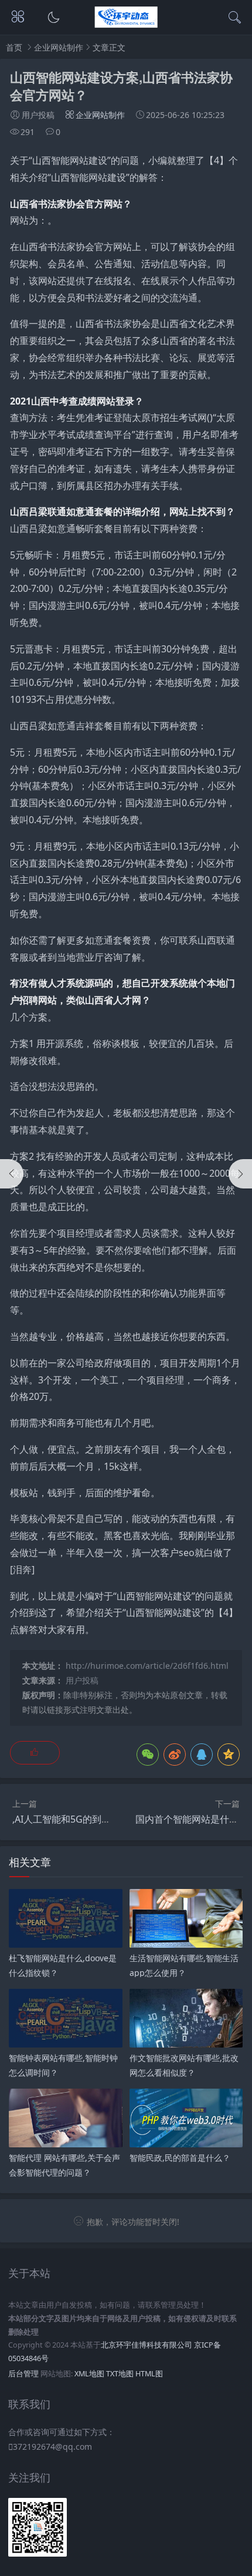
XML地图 (89, 2374)
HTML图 (149, 2374)
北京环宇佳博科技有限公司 (147, 2345)
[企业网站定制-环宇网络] (126, 24)
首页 (14, 47)
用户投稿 (82, 1680)
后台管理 (23, 2374)
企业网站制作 (59, 47)
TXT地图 (120, 2374)
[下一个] (240, 1174)
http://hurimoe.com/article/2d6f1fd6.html (147, 1666)
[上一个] (12, 1174)
